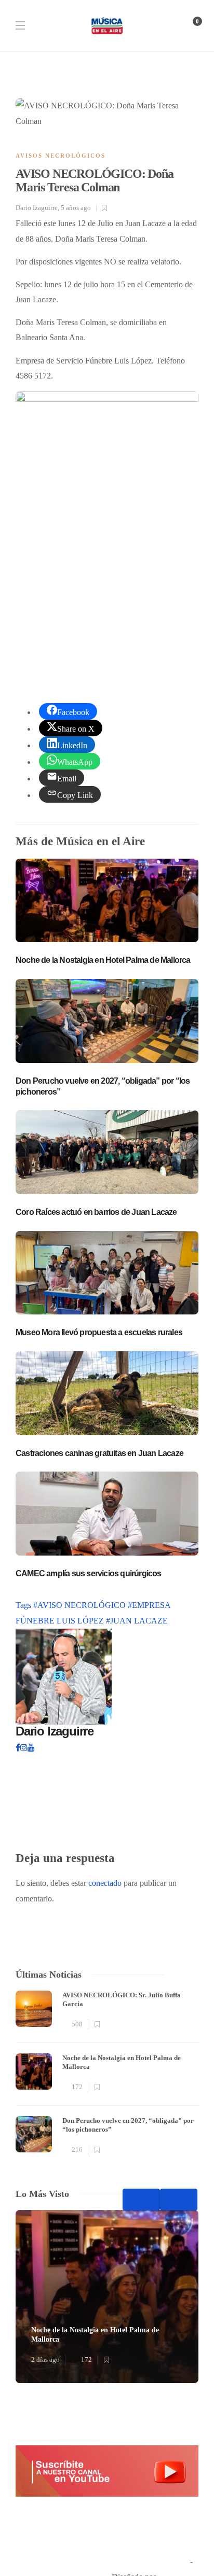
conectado (105, 1883)
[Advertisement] (107, 557)
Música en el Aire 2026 (150, 2561)
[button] (107, 2471)
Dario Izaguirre (37, 208)
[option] (107, 2074)
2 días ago (45, 2360)
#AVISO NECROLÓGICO (81, 1605)
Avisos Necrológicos (61, 156)
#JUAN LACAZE (137, 1621)
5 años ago (76, 208)
